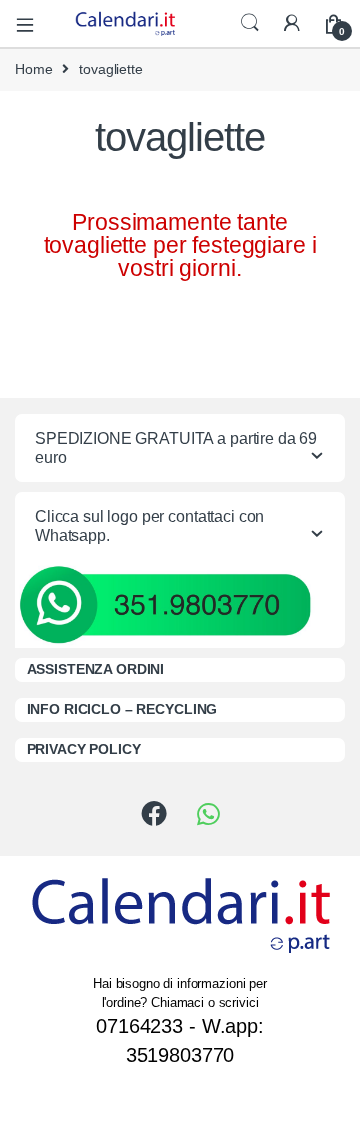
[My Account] (292, 23)
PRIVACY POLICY (84, 749)
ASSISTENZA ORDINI (96, 669)
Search (250, 23)
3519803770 (180, 1055)
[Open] (32, 23)
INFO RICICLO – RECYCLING (122, 709)
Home (33, 69)
